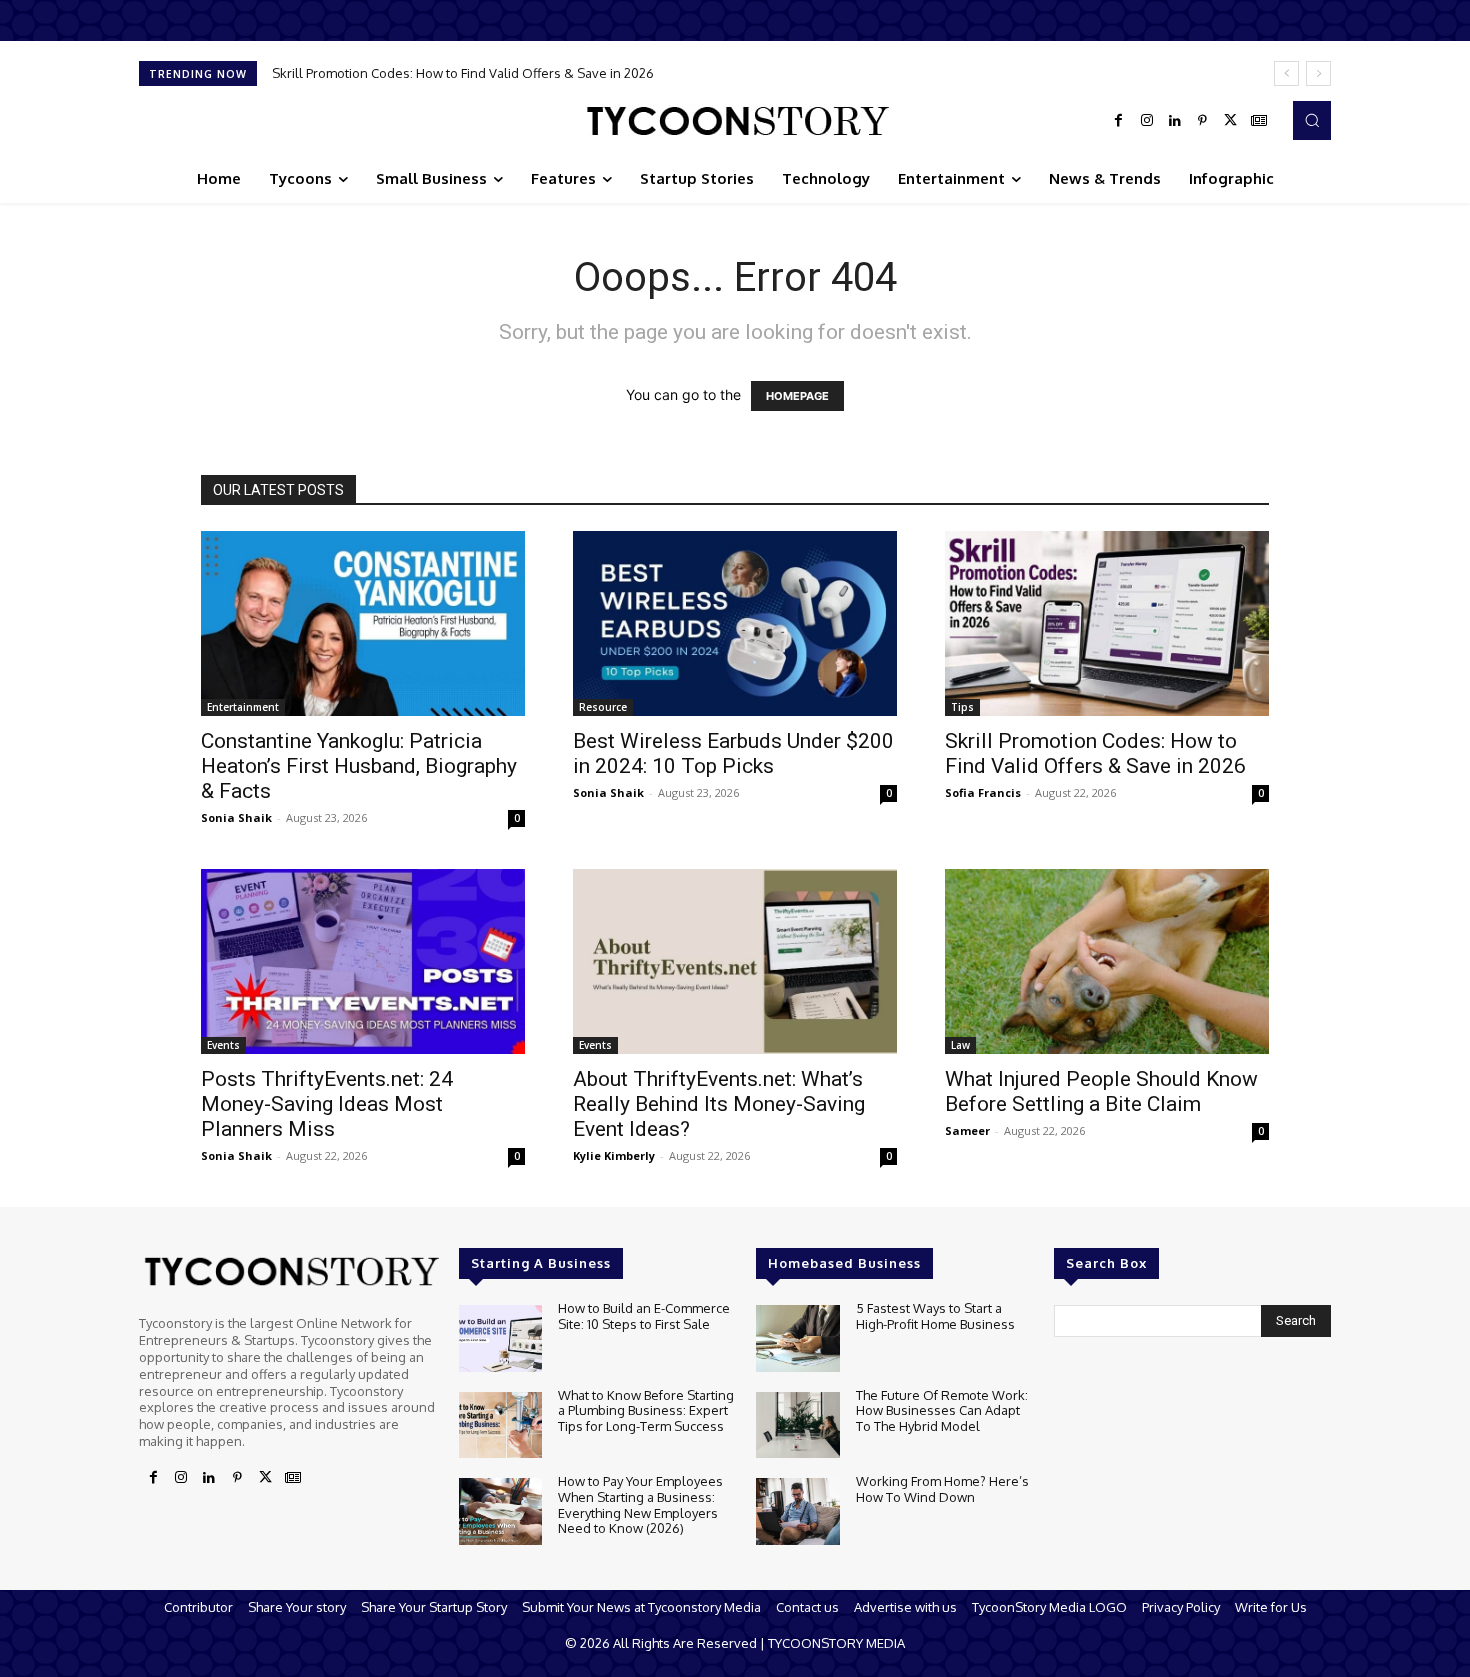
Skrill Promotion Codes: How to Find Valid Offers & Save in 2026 (463, 73)
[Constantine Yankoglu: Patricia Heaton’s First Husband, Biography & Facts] (363, 623)
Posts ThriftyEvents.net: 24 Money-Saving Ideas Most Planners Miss (327, 1104)
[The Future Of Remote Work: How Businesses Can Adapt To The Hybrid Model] (797, 1425)
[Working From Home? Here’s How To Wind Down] (797, 1511)
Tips (962, 707)
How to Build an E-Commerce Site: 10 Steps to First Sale (644, 1316)
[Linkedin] (1175, 121)
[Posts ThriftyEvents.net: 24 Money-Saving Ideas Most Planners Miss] (363, 961)
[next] (1318, 73)
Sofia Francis (983, 792)
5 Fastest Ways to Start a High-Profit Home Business (935, 1316)
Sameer (967, 1130)
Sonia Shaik (236, 817)
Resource (603, 707)
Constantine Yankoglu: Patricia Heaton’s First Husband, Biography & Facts (359, 766)
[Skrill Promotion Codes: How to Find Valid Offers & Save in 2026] (1107, 623)
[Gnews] (1259, 121)
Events (223, 1045)
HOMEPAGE (797, 396)
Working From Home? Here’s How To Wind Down (942, 1489)
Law (960, 1045)
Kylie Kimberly (614, 1155)
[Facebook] (1119, 121)
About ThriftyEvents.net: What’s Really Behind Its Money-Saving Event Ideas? (719, 1104)
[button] (1312, 120)
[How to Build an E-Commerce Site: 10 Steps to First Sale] (500, 1338)
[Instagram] (1147, 121)
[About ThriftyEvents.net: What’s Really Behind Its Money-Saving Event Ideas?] (735, 961)
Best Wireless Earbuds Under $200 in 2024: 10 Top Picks (733, 753)
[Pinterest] (1203, 121)
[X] (1231, 121)
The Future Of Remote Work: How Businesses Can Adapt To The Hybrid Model (942, 1410)
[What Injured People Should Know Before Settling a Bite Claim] (1107, 961)
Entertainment (243, 707)
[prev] (1286, 73)
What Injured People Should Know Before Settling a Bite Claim (1101, 1091)
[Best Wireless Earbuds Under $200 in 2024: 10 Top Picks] (735, 623)
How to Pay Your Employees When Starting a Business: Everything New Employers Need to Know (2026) (640, 1504)
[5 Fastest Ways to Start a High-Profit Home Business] (797, 1338)
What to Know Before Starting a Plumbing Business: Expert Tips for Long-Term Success (646, 1410)
